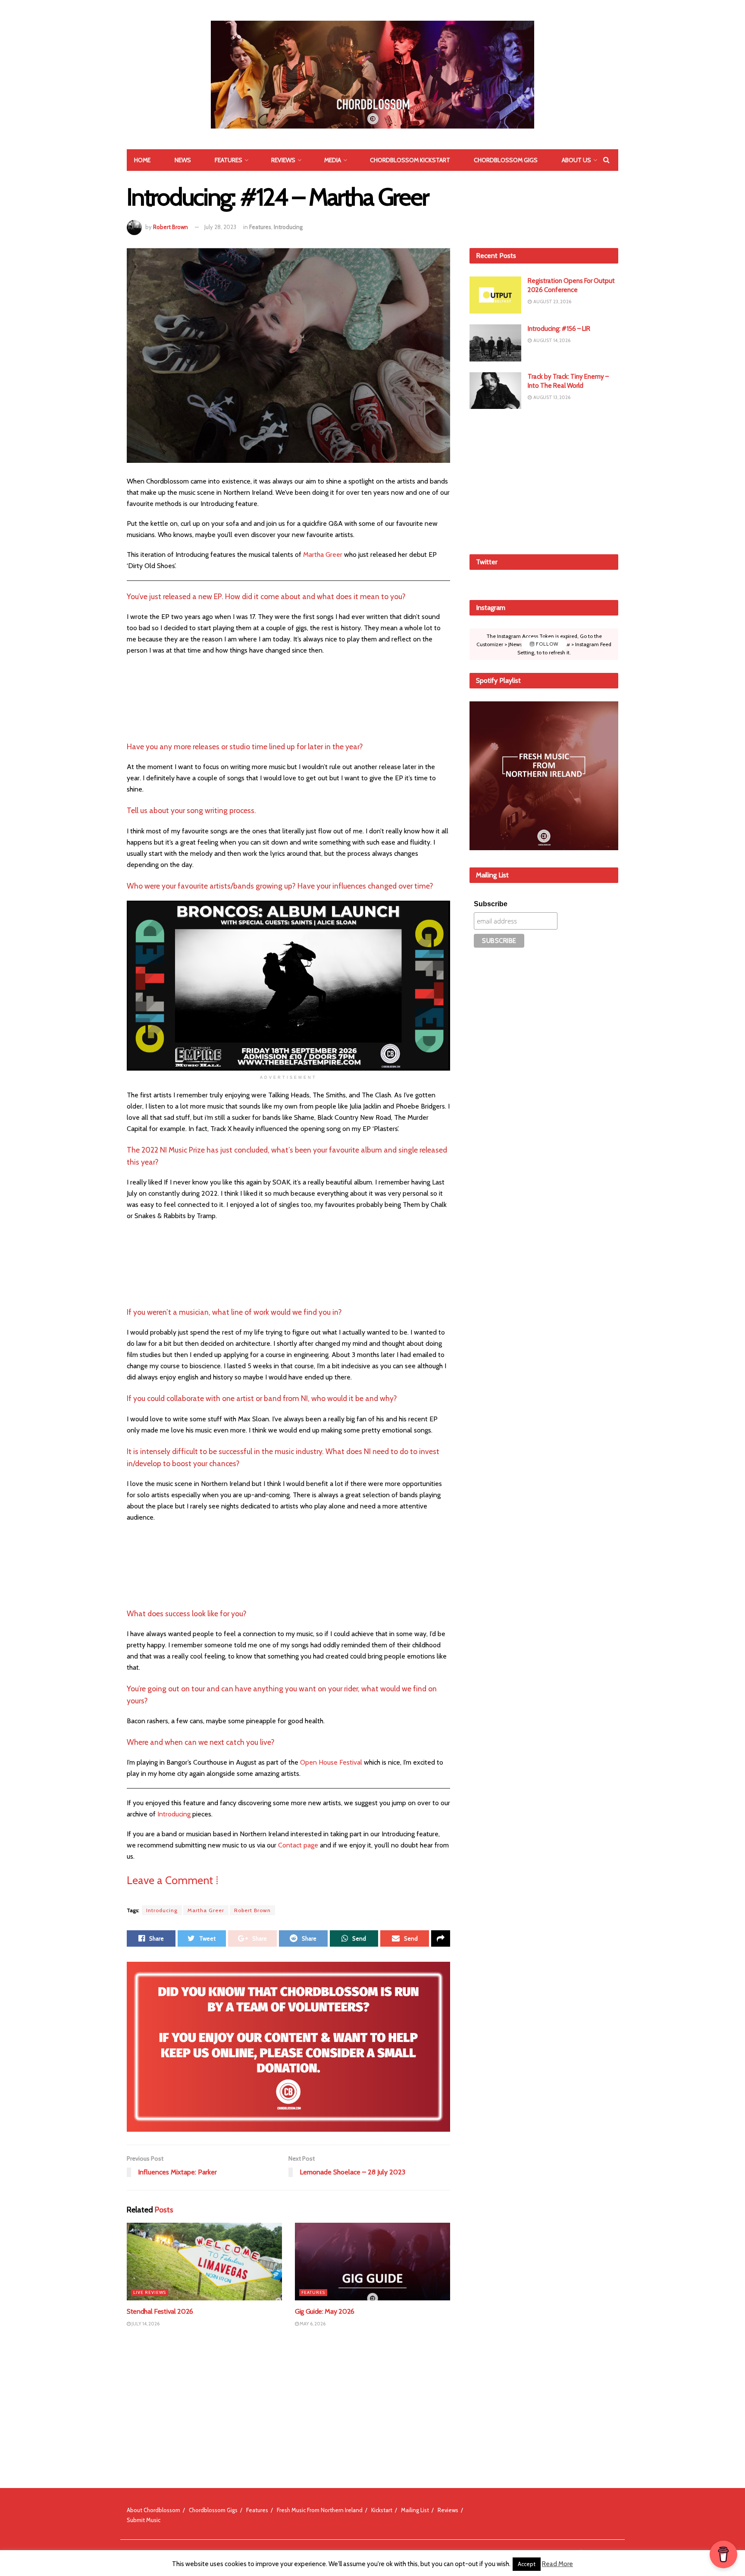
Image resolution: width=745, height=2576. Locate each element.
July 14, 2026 (145, 2324)
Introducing (288, 227)
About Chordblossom (153, 2510)
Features (229, 160)
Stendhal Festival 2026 (160, 2311)
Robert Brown (171, 227)
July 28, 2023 (220, 227)
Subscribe (491, 904)
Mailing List (415, 2510)
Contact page (299, 1845)
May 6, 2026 (312, 2324)
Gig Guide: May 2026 (325, 2311)
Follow (546, 644)
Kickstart (382, 2510)
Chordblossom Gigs (506, 160)
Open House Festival (331, 1762)
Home (142, 160)
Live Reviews (150, 2292)
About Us (576, 160)
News (183, 160)
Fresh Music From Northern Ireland (320, 2510)
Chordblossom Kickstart (410, 160)
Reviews (283, 160)
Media (333, 160)
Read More (557, 2564)
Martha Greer (323, 554)
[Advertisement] (544, 480)
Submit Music (144, 2520)
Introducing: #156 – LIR (559, 329)
